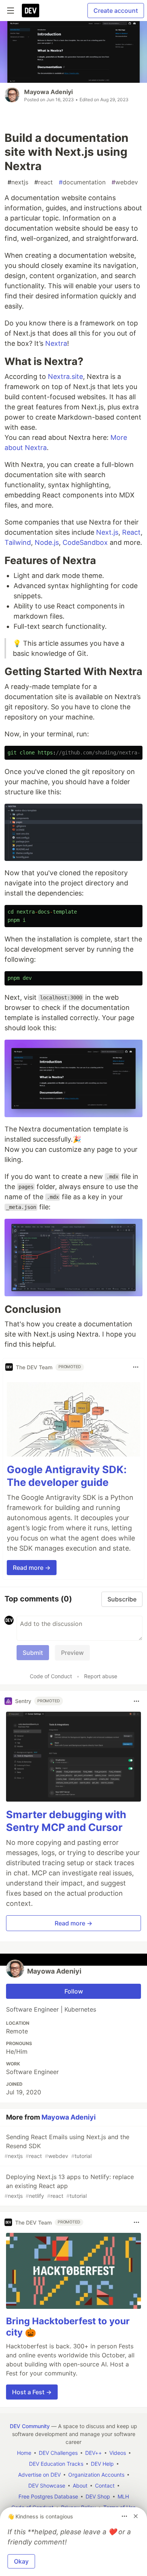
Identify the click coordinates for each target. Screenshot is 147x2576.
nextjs (18, 182)
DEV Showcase (47, 2486)
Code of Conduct (51, 1676)
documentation (82, 182)
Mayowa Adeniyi (48, 92)
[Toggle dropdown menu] (136, 1367)
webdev (125, 182)
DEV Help (102, 2464)
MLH (123, 2496)
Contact (105, 2486)
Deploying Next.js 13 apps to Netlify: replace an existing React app (69, 2186)
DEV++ (93, 2453)
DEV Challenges (58, 2453)
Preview (72, 1653)
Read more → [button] (32, 1568)
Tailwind (18, 542)
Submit (33, 1653)
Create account (116, 11)
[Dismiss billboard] (136, 2516)
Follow (74, 1991)
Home (24, 2453)
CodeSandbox (85, 542)
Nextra (56, 343)
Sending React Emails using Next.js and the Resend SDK (67, 2146)
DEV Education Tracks (56, 2464)
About (80, 2486)
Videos (118, 2453)
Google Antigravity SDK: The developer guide (67, 1476)
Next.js (107, 532)
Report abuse (101, 1676)
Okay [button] (21, 2561)
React (131, 532)
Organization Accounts (96, 2475)
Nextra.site (65, 376)
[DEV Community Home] (31, 11)
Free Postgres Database (48, 2496)
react (44, 182)
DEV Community (30, 2426)
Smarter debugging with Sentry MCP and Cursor (66, 1821)
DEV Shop (98, 2496)
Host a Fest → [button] (32, 2392)
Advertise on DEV (39, 2475)
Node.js (47, 542)
